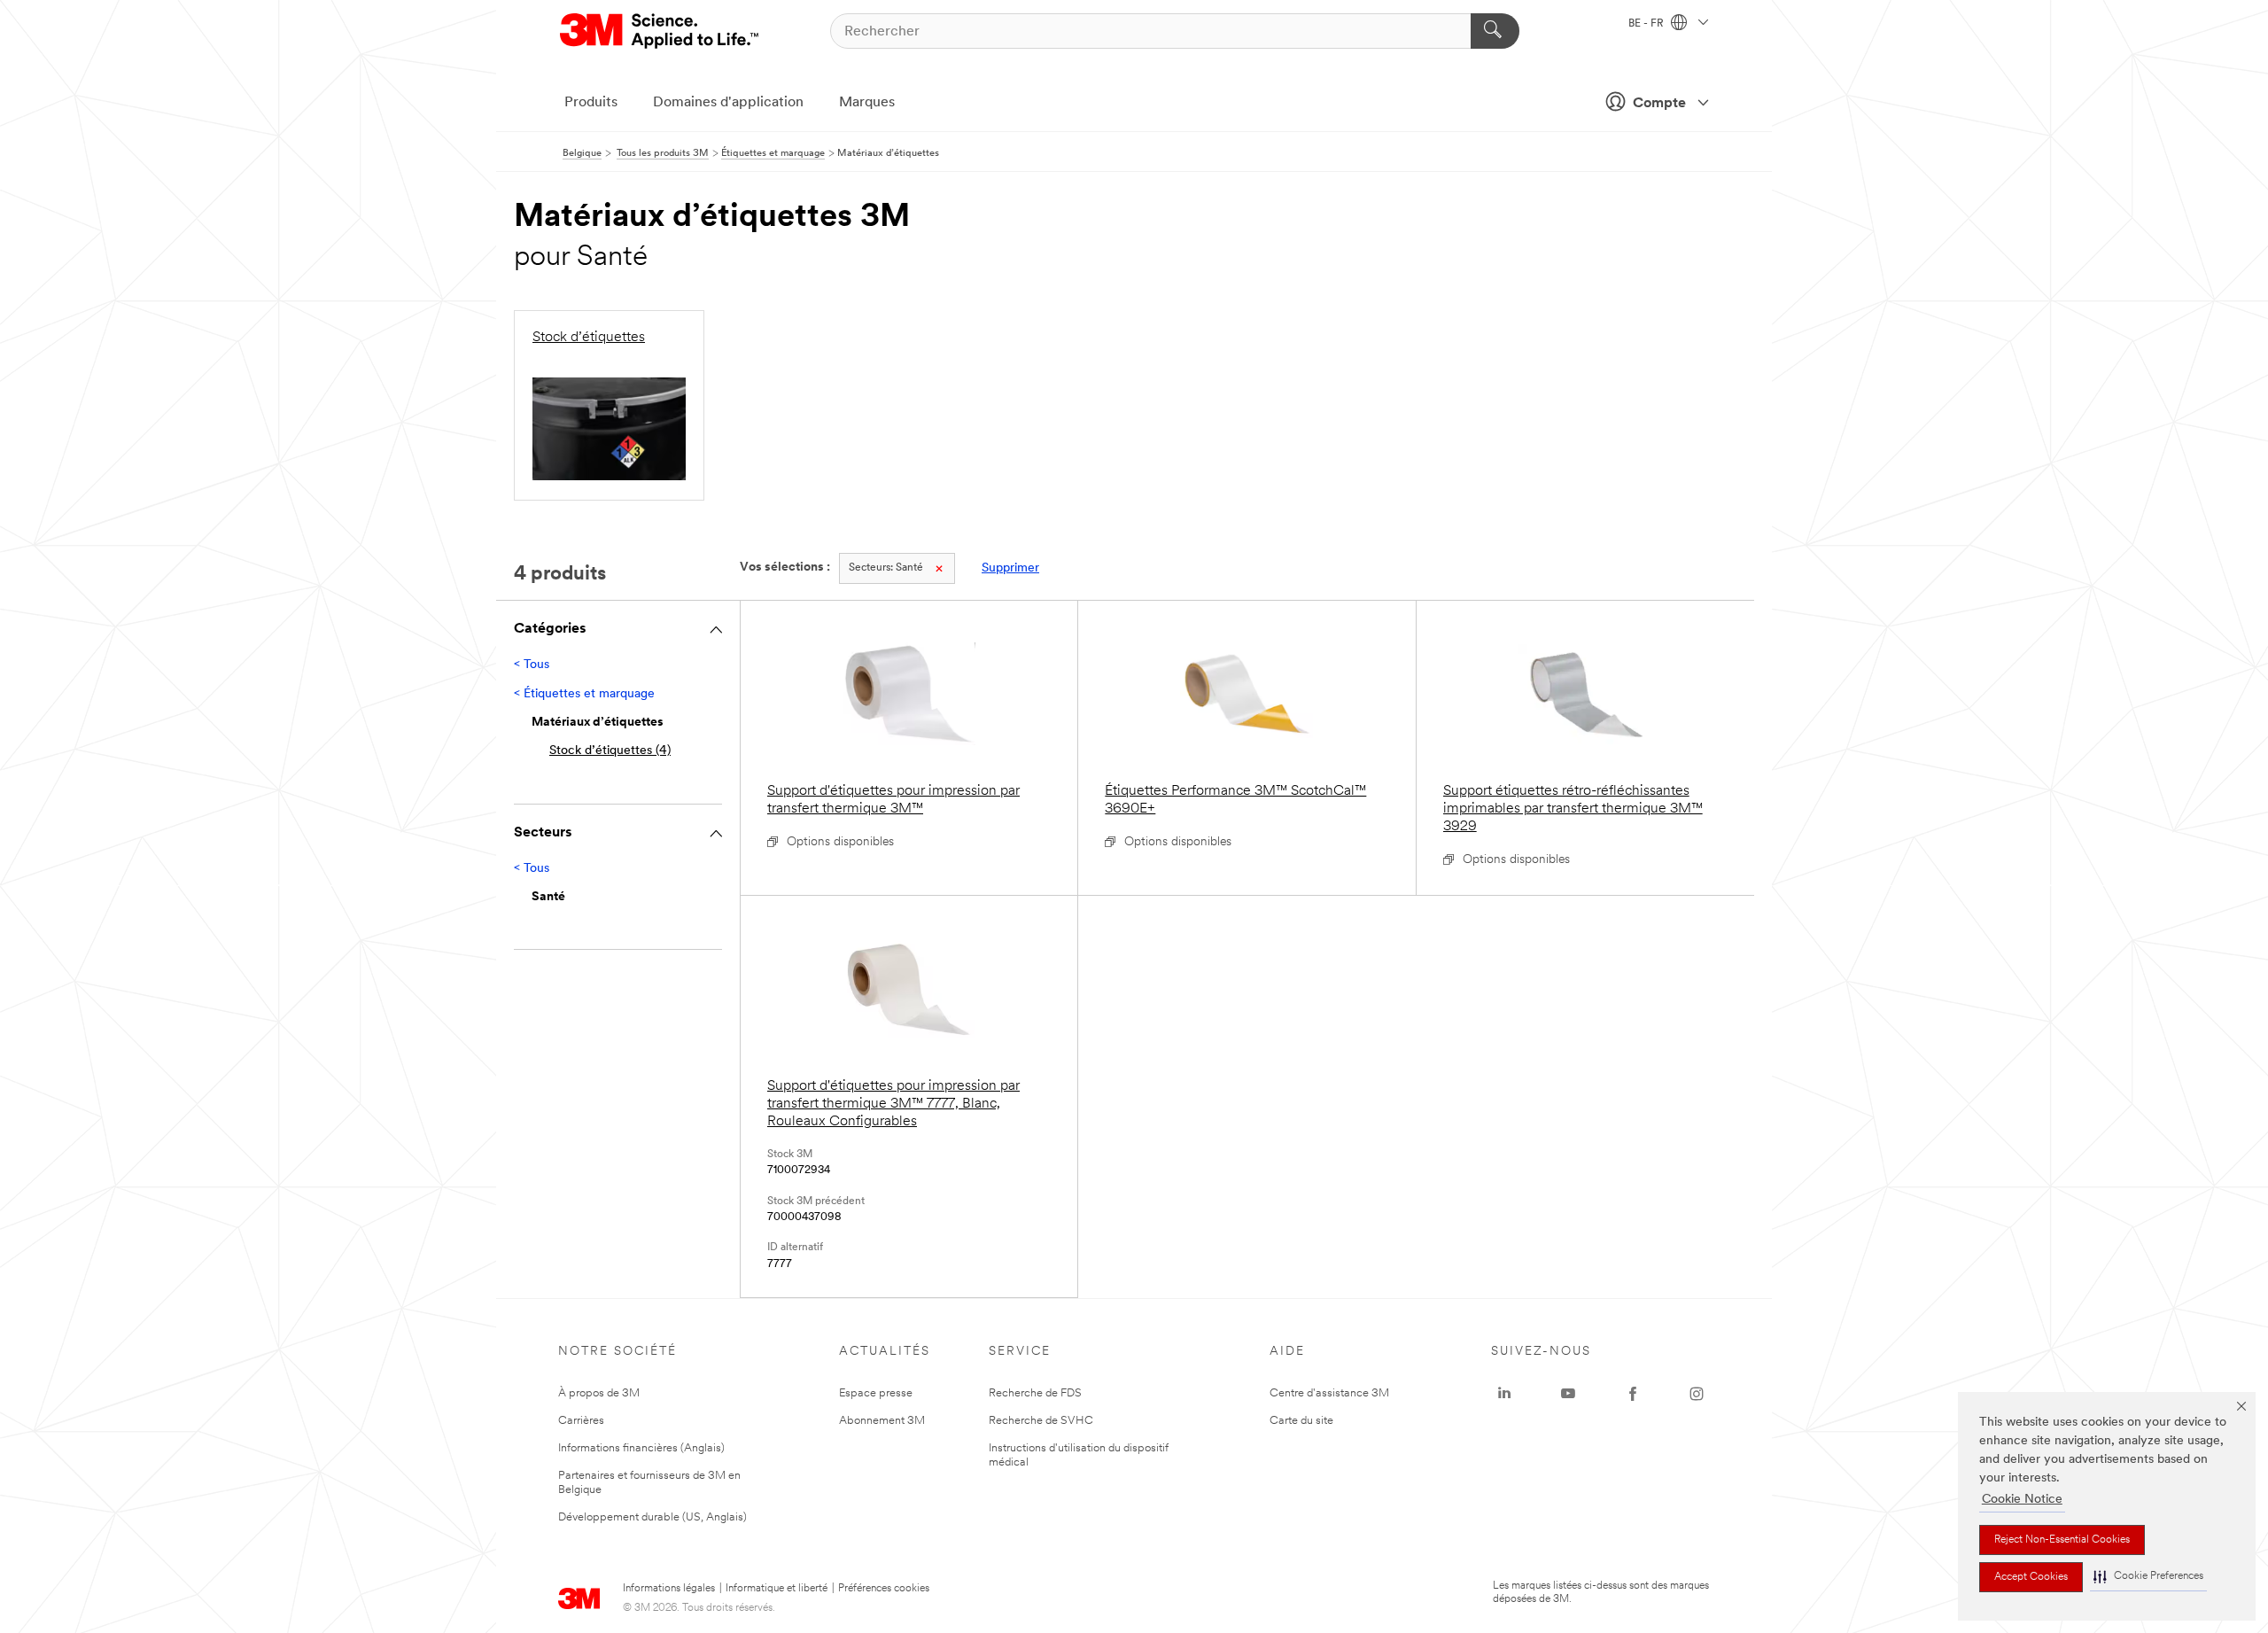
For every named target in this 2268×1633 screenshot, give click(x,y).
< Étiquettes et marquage (584, 694)
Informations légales (669, 1589)
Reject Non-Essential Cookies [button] (2062, 1540)
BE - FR (1647, 24)
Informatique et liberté (777, 1589)
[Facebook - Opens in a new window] (1633, 1394)
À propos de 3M (599, 1393)
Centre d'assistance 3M (1329, 1393)
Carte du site (1301, 1421)
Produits (591, 103)
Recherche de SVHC (1041, 1421)
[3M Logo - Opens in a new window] (660, 31)
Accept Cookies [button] (2031, 1577)
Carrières (581, 1421)
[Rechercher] (1495, 31)
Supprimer (1010, 568)
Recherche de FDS (1035, 1393)
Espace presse (876, 1393)
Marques (867, 103)
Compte (1659, 104)
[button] (2148, 1577)
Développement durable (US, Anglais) (652, 1517)
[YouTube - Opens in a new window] (1568, 1394)
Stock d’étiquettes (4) (610, 751)
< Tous (532, 665)
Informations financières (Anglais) (641, 1448)
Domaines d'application (728, 103)
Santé (886, 568)
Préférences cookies (884, 1589)
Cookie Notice (2022, 1500)
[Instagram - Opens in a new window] (1697, 1394)
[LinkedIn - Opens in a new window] (1504, 1394)
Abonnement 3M (882, 1421)
